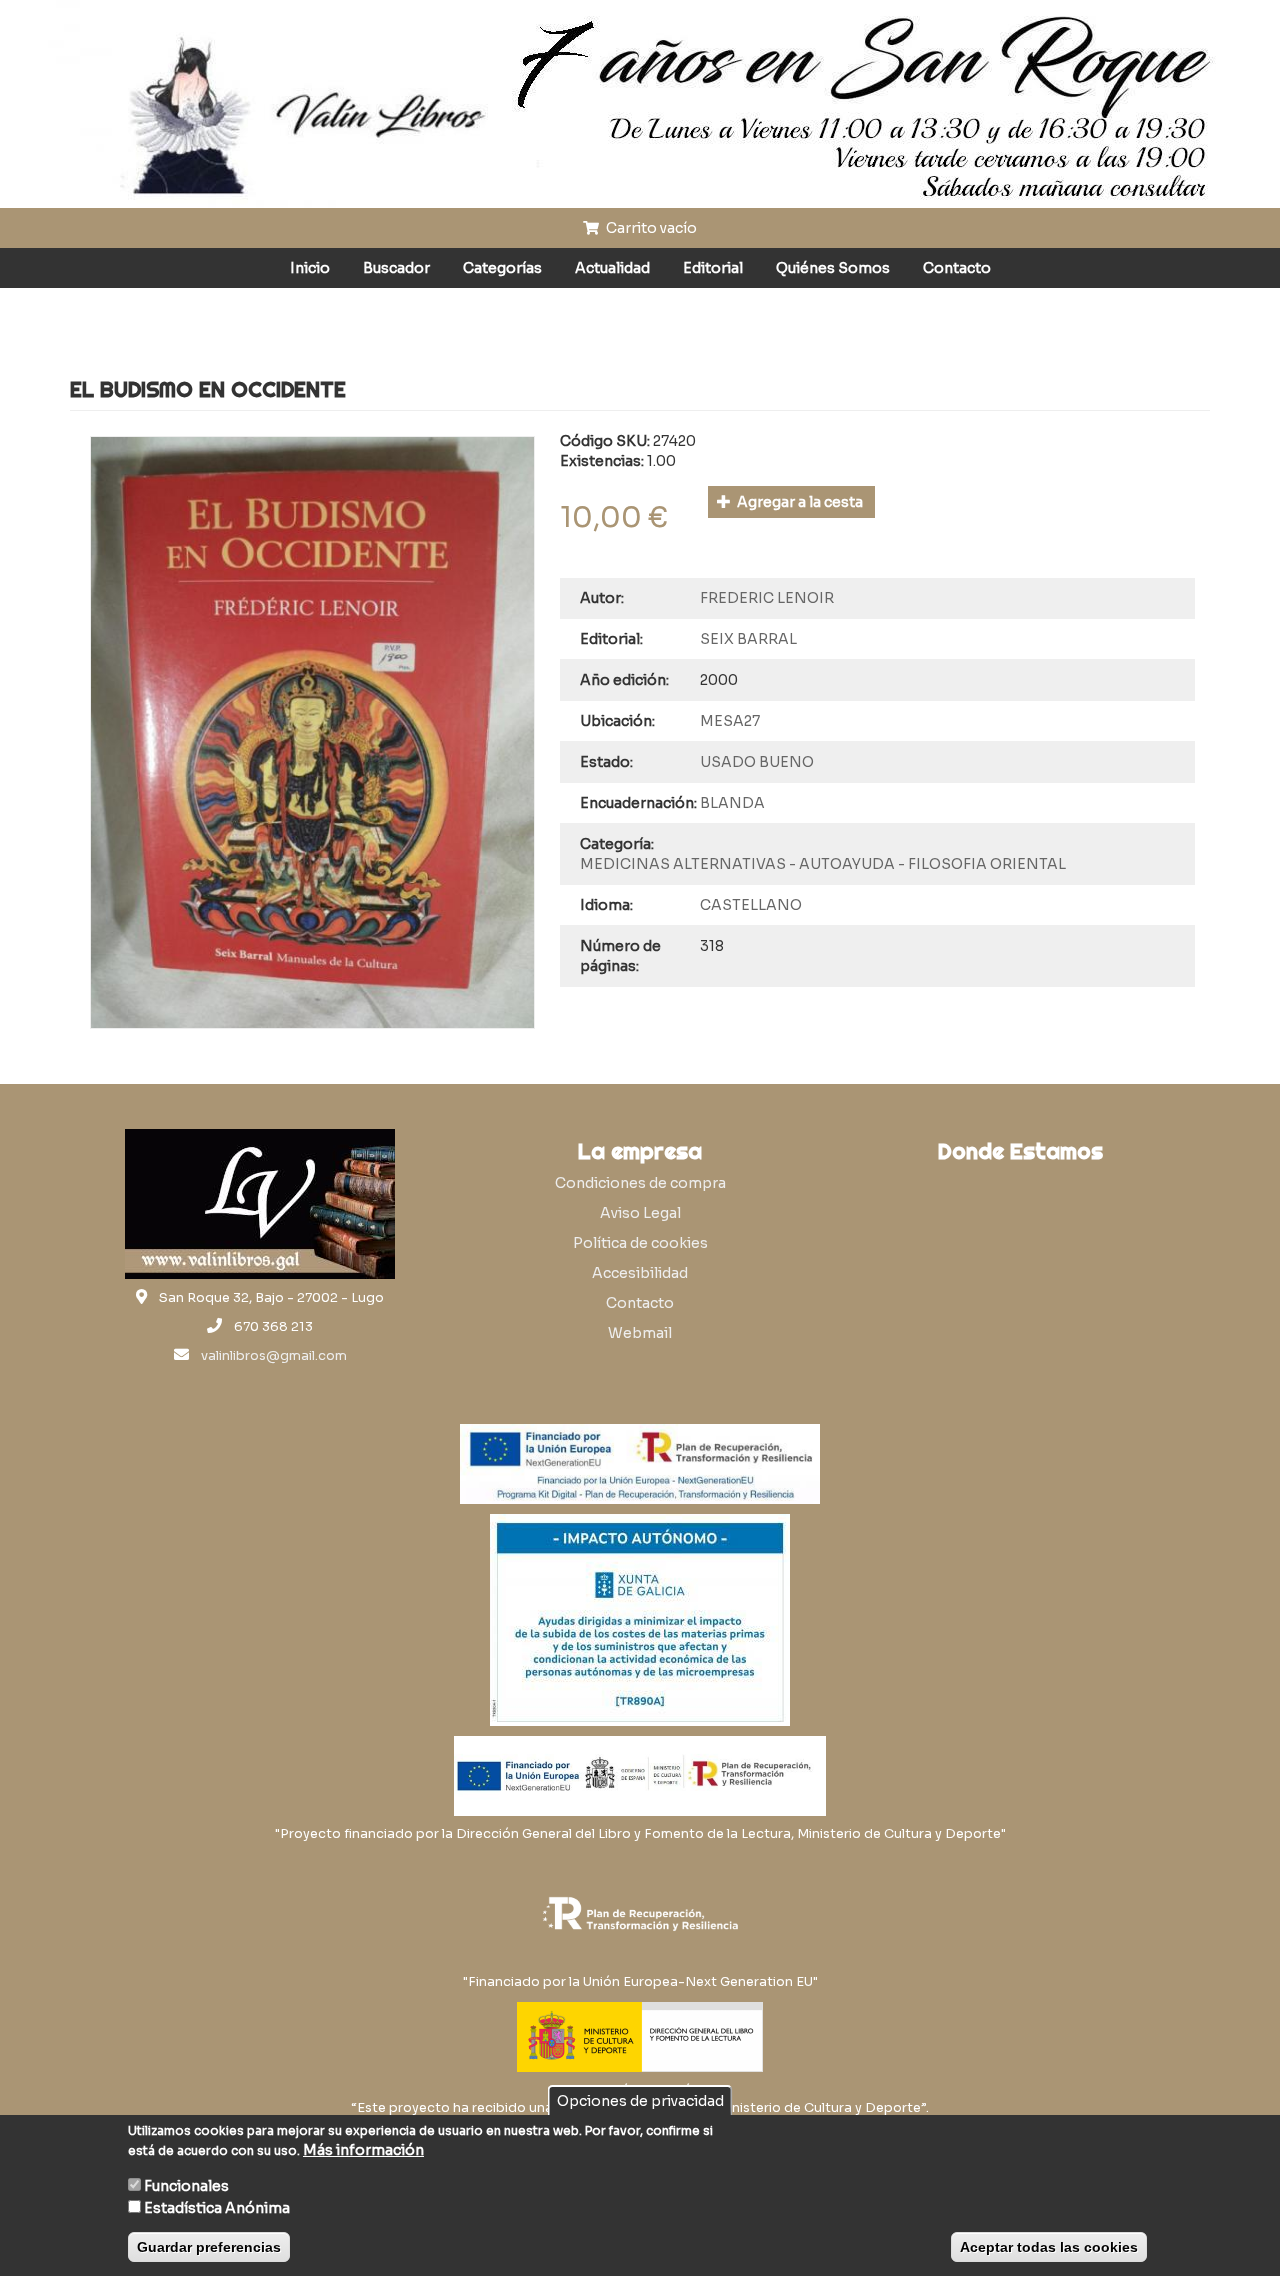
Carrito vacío (650, 228)
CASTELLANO (751, 905)
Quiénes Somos (833, 268)
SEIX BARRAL (748, 639)
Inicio (310, 268)
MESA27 (730, 721)
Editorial (713, 268)
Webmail (640, 1333)
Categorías (502, 268)
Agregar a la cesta (798, 502)
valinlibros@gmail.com (274, 1356)
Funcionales (186, 2186)
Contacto (957, 268)
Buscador (396, 268)
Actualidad (612, 268)
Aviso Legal (640, 1213)
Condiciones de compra (640, 1183)
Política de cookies (640, 1243)
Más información (363, 2150)
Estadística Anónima (217, 2208)
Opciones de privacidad (640, 2101)
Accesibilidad (640, 1273)
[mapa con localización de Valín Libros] (1020, 1268)
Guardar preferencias (209, 2247)
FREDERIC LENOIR (767, 598)
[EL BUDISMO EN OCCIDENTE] (312, 732)
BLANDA (732, 803)
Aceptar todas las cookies (1049, 2247)
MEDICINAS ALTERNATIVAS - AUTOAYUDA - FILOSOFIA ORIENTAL (823, 864)
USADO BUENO (757, 762)
